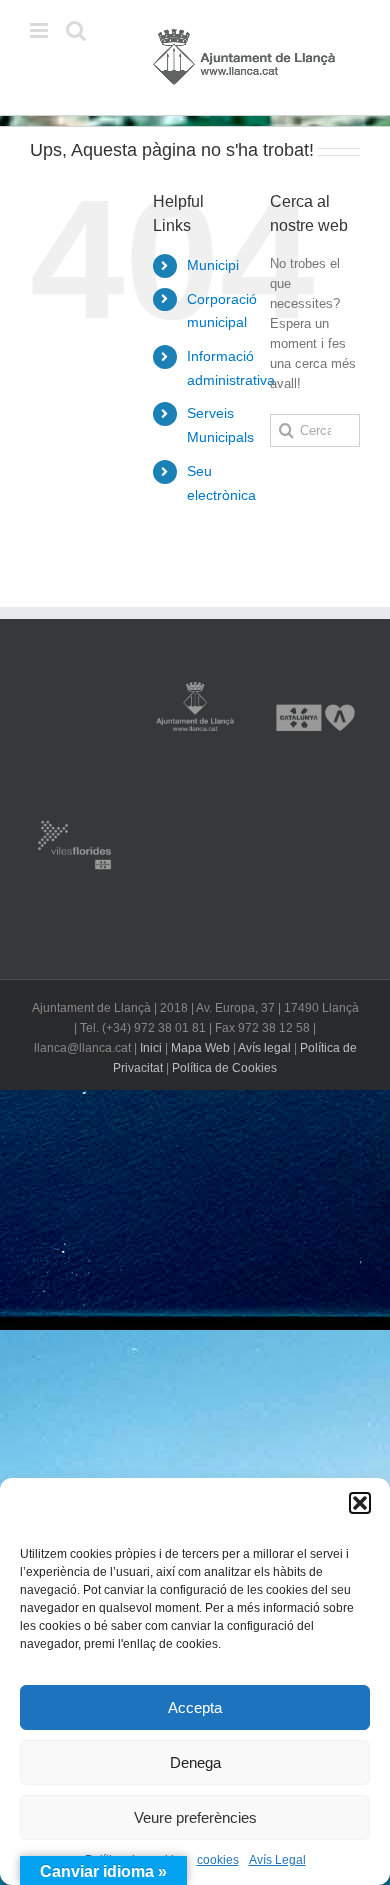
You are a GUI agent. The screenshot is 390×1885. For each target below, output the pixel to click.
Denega (195, 1762)
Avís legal (264, 1048)
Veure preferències (195, 1817)
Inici (151, 1048)
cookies (218, 1860)
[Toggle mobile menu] (40, 30)
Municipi (213, 265)
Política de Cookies (224, 1068)
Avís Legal (277, 1860)
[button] (360, 1503)
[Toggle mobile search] (76, 30)
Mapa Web (200, 1048)
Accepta (195, 1707)
